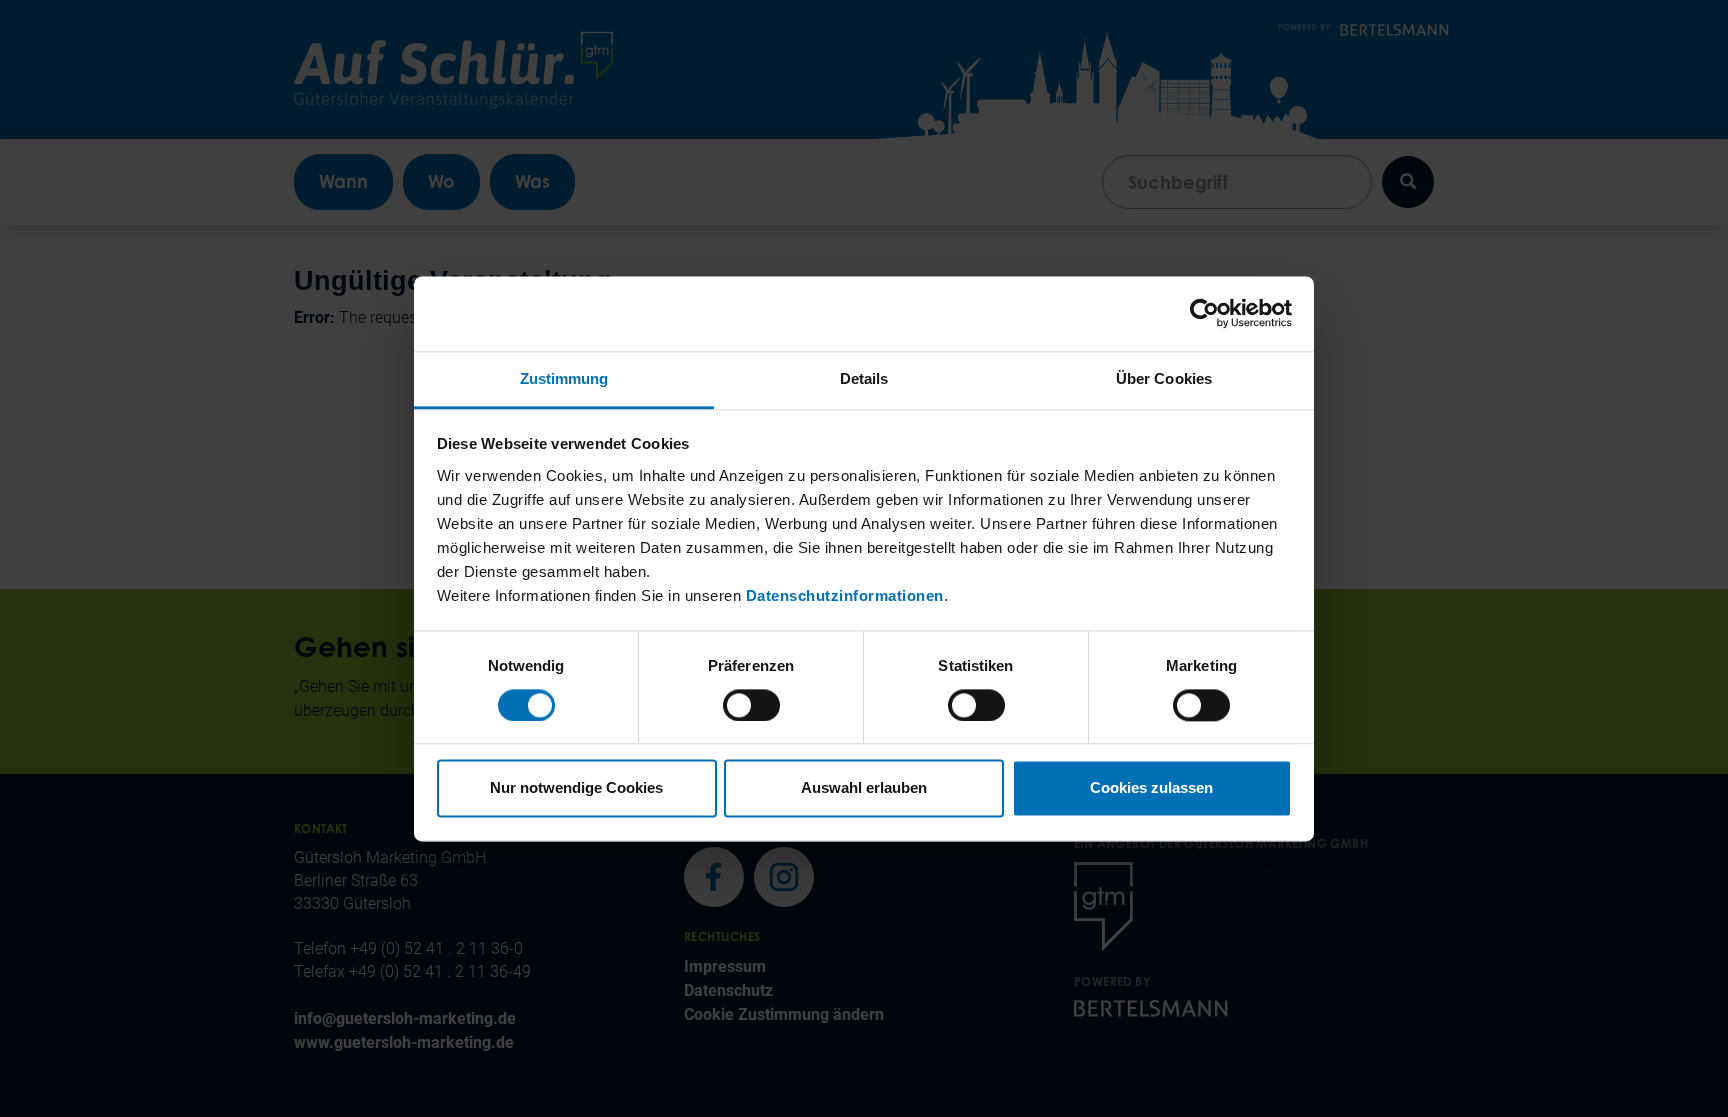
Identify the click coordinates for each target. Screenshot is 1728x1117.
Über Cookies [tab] (1164, 378)
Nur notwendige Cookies (576, 788)
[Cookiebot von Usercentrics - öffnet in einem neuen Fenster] (1204, 313)
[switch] (751, 705)
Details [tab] (864, 378)
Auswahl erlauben (864, 788)
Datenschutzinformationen (845, 595)
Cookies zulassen (1151, 788)
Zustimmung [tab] (564, 378)
